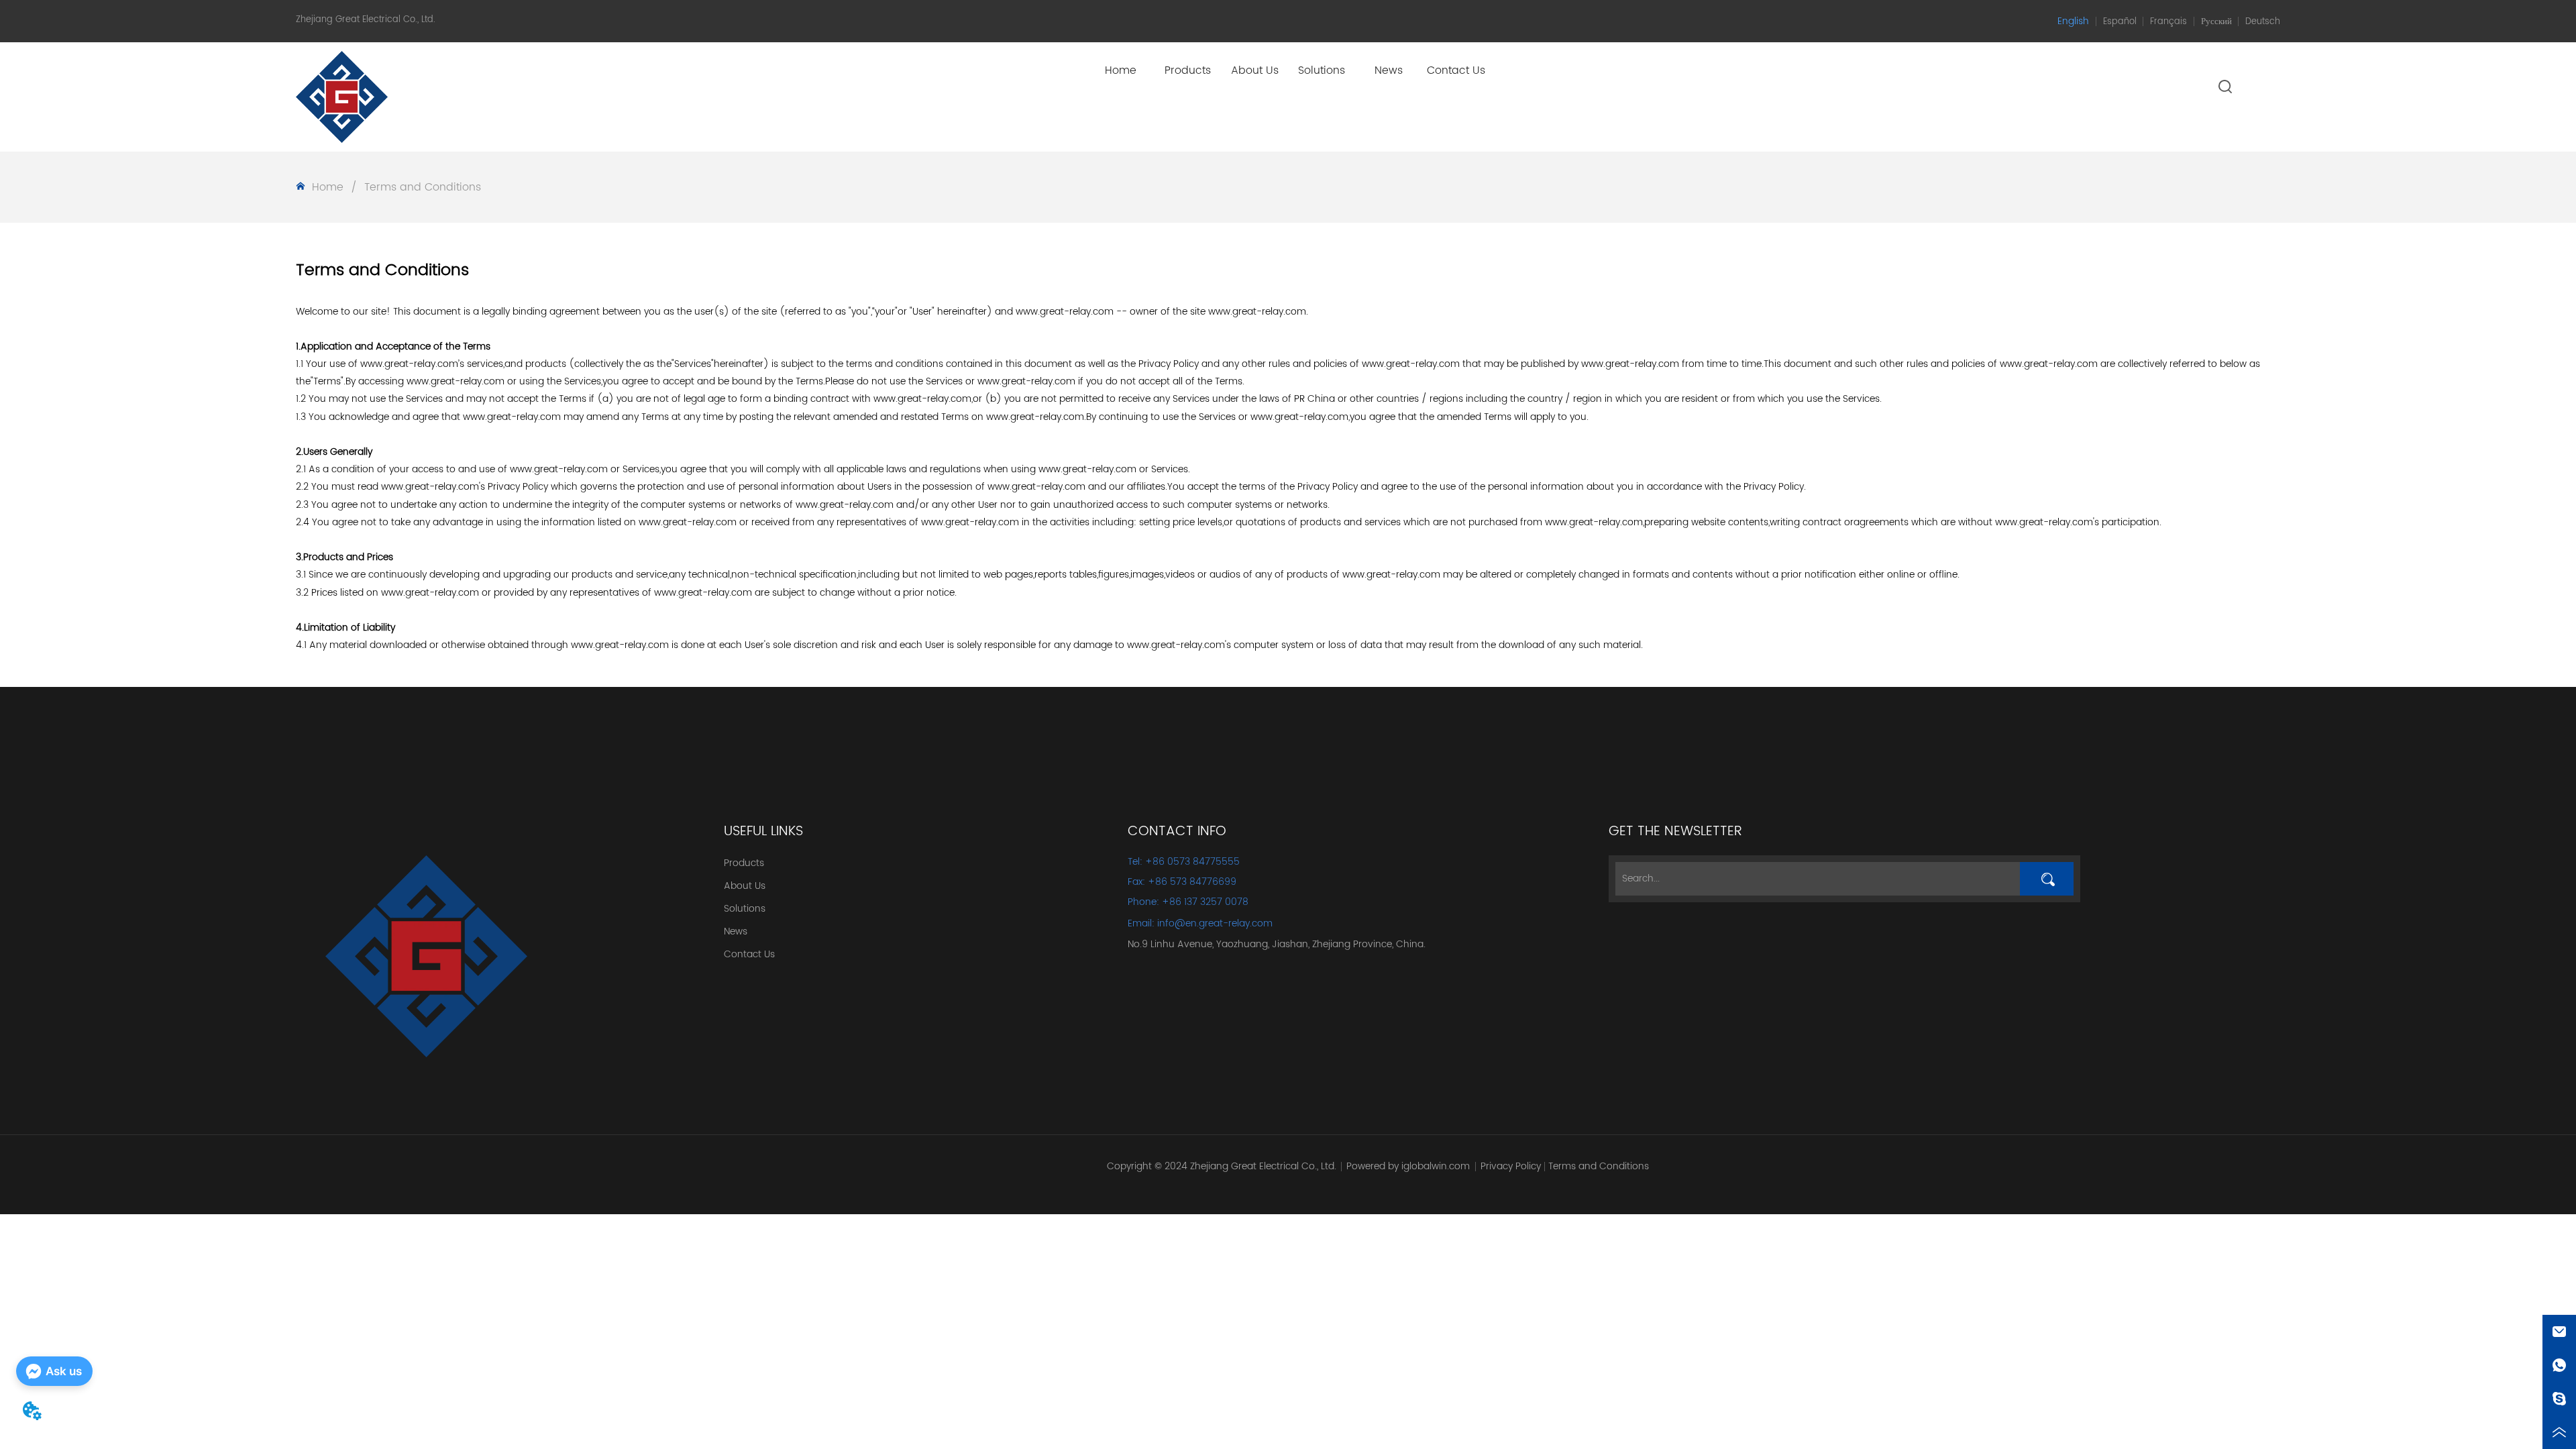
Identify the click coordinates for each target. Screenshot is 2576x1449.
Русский (2216, 22)
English (2073, 21)
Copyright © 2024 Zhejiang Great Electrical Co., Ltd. (1222, 1166)
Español (2120, 22)
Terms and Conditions (423, 187)
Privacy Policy (1511, 1166)
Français (2168, 22)
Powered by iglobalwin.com (1408, 1166)
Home (328, 187)
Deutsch (2263, 22)
